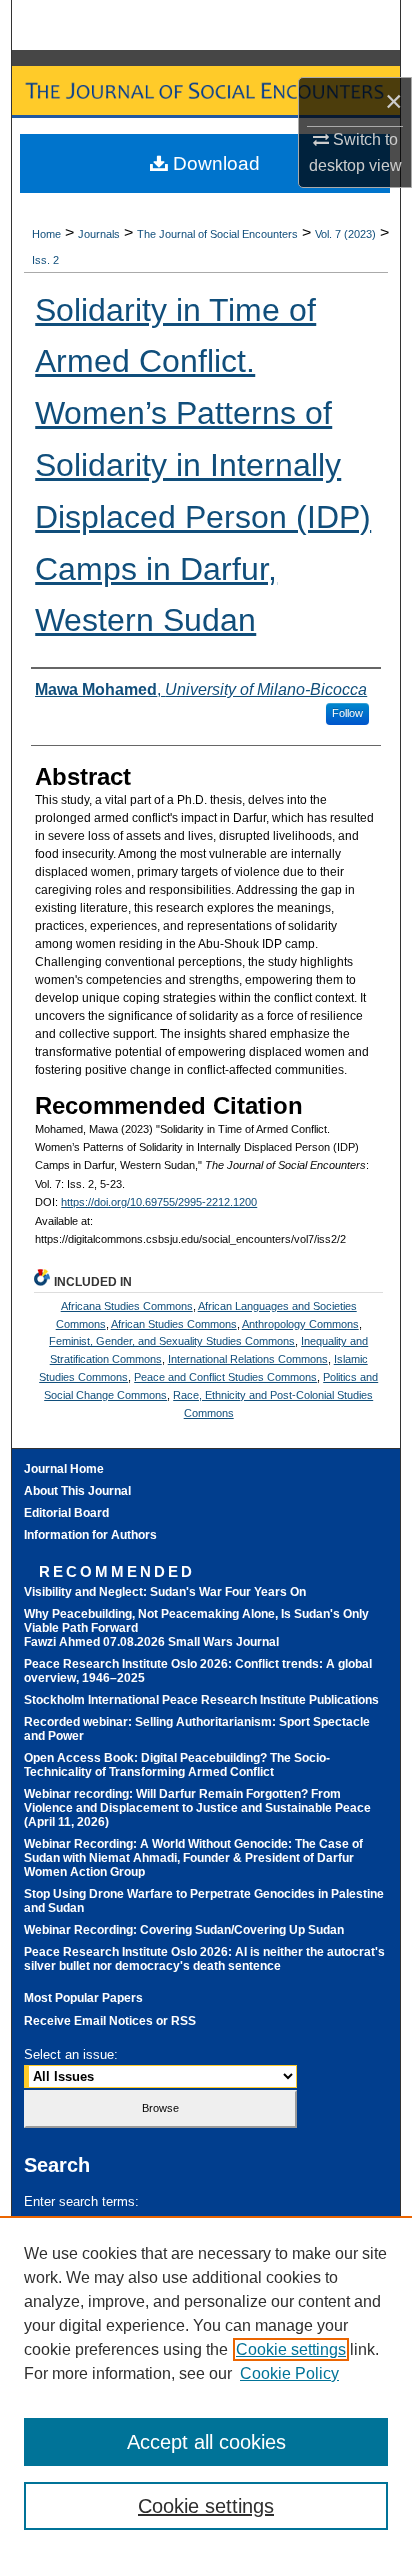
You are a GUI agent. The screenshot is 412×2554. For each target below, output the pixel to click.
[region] (206, 2385)
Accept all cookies (206, 2442)
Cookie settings (291, 2349)
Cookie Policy (289, 2373)
